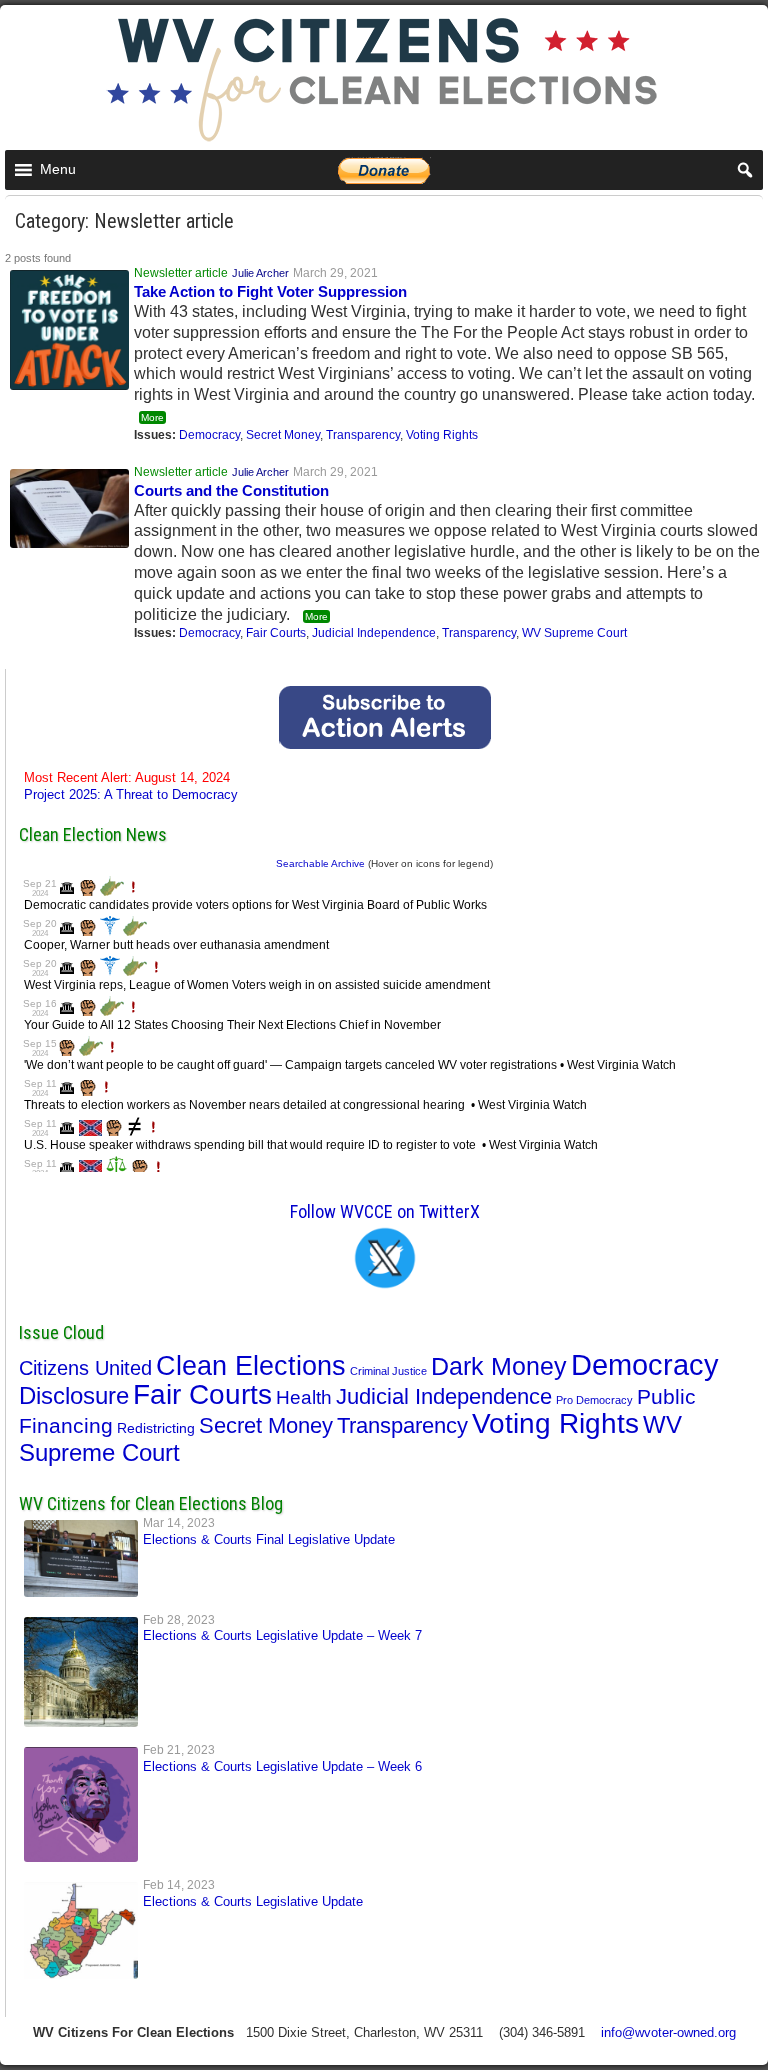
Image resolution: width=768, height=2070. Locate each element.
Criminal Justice (388, 1371)
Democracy (209, 435)
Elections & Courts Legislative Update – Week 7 (282, 1635)
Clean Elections (251, 1365)
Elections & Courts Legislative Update (253, 1901)
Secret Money (283, 435)
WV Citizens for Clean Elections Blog (151, 1503)
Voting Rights (442, 435)
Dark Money (499, 1366)
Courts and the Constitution (231, 490)
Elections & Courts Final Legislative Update (269, 1539)
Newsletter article (181, 273)
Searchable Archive (320, 863)
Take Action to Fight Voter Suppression (270, 291)
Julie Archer (260, 273)
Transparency (363, 435)
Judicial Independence (374, 633)
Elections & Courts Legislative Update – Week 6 (282, 1766)
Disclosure (74, 1395)
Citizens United (85, 1367)
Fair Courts (276, 633)
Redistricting (156, 1428)
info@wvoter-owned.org (668, 2032)
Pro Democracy (594, 1400)
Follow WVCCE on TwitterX (385, 1211)
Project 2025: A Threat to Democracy (131, 786)
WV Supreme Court (574, 633)
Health (304, 1397)
